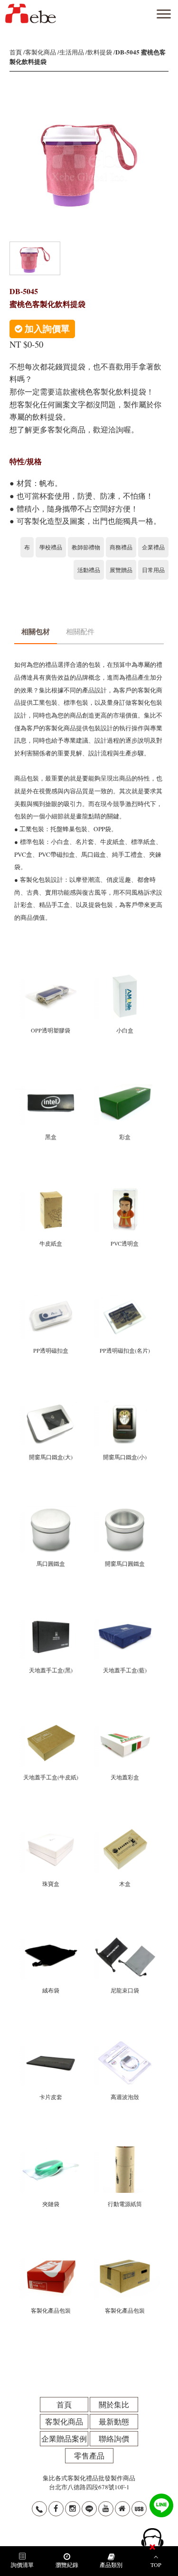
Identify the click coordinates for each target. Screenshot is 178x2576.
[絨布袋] (51, 1938)
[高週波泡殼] (125, 2044)
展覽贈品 (121, 570)
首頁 (16, 52)
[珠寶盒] (51, 1831)
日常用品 (153, 570)
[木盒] (125, 1831)
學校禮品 (51, 547)
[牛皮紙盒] (51, 1191)
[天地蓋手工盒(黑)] (51, 1617)
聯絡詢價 (114, 2438)
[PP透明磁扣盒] (51, 1297)
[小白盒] (125, 978)
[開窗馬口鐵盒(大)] (51, 1404)
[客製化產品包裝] (51, 2257)
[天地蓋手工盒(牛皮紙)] (51, 1724)
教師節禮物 (86, 547)
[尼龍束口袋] (125, 1938)
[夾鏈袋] (51, 2151)
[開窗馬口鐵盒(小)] (125, 1404)
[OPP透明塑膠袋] (51, 978)
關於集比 (114, 2404)
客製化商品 (41, 52)
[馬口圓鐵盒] (51, 1511)
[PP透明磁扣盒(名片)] (125, 1297)
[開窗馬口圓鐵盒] (125, 1511)
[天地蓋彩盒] (125, 1724)
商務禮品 (121, 547)
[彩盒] (125, 1084)
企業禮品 (153, 547)
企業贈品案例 (64, 2438)
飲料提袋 (100, 52)
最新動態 (114, 2421)
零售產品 (89, 2455)
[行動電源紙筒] (125, 2151)
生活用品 (72, 52)
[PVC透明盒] (125, 1191)
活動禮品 (89, 570)
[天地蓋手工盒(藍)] (125, 1617)
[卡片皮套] (51, 2044)
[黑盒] (51, 1084)
